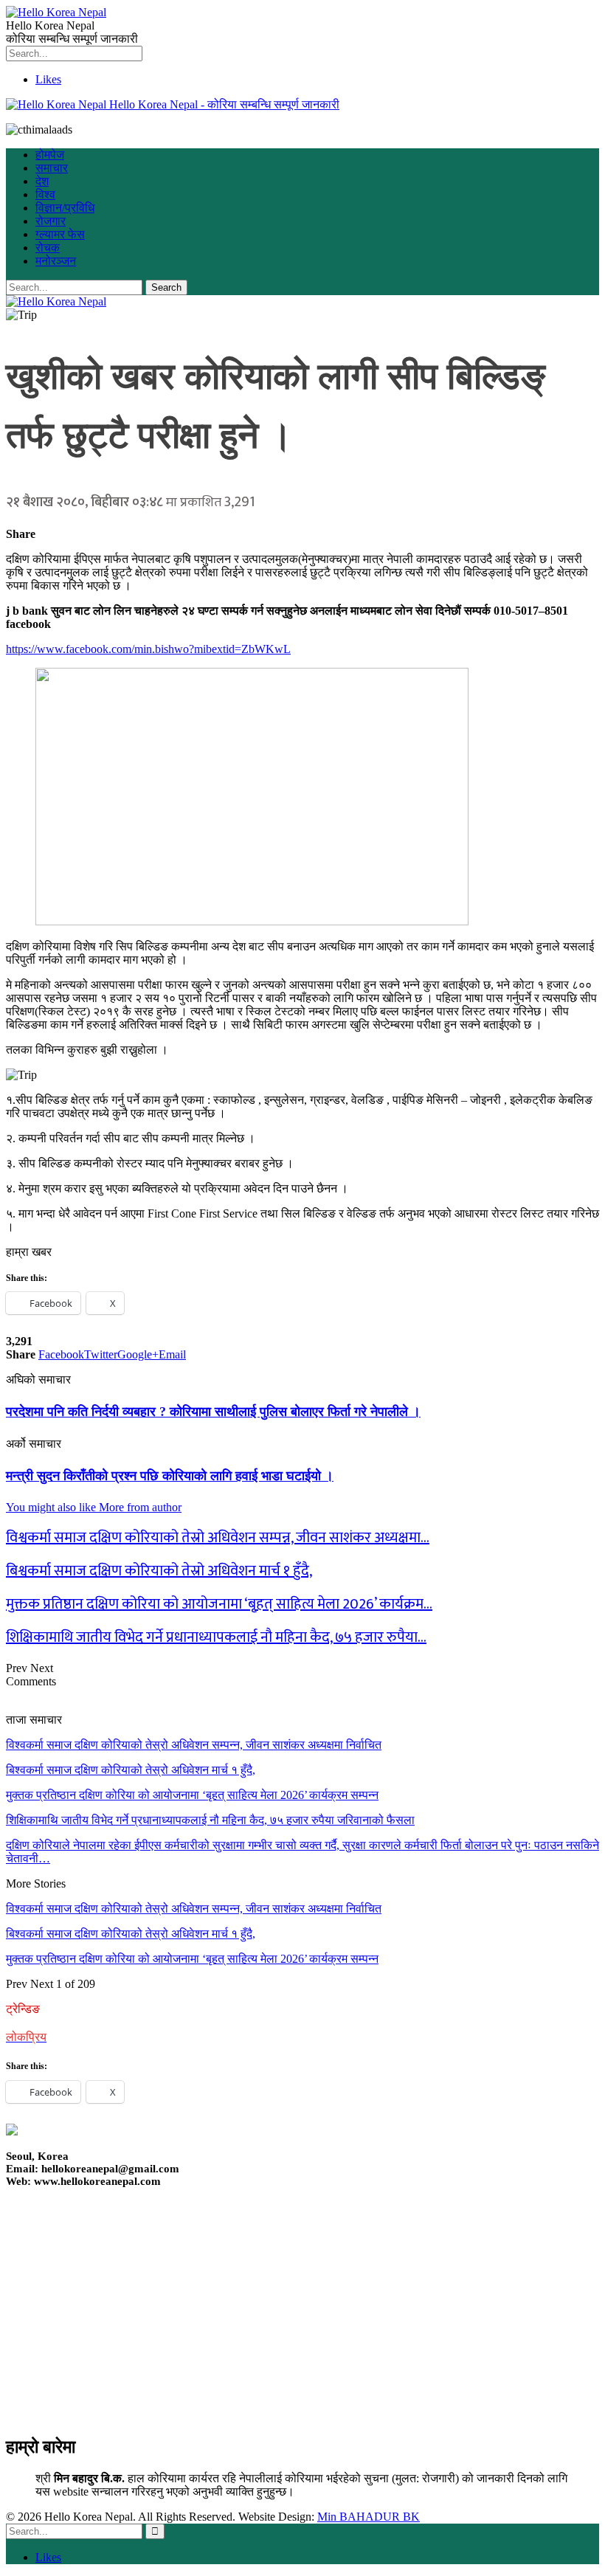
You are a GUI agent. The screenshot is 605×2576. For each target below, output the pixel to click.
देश (42, 181)
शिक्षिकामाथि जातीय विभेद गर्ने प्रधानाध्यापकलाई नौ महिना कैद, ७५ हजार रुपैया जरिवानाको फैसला (210, 1820)
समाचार (52, 168)
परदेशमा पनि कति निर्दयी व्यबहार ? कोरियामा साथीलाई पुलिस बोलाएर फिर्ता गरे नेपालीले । (213, 1412)
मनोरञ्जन (56, 261)
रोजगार (51, 221)
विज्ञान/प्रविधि (65, 208)
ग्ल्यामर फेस (60, 234)
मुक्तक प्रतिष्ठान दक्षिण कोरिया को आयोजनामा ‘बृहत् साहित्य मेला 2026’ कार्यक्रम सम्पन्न (192, 1795)
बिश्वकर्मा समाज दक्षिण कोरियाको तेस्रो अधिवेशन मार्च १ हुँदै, (131, 1770)
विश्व (45, 194)
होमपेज (50, 155)
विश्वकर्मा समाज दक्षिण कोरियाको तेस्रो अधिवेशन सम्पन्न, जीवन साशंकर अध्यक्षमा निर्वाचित (194, 1745)
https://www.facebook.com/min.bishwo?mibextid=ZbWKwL (148, 649)
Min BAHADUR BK (369, 2517)
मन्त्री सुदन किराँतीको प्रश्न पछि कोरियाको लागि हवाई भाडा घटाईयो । (170, 1476)
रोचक (48, 248)
